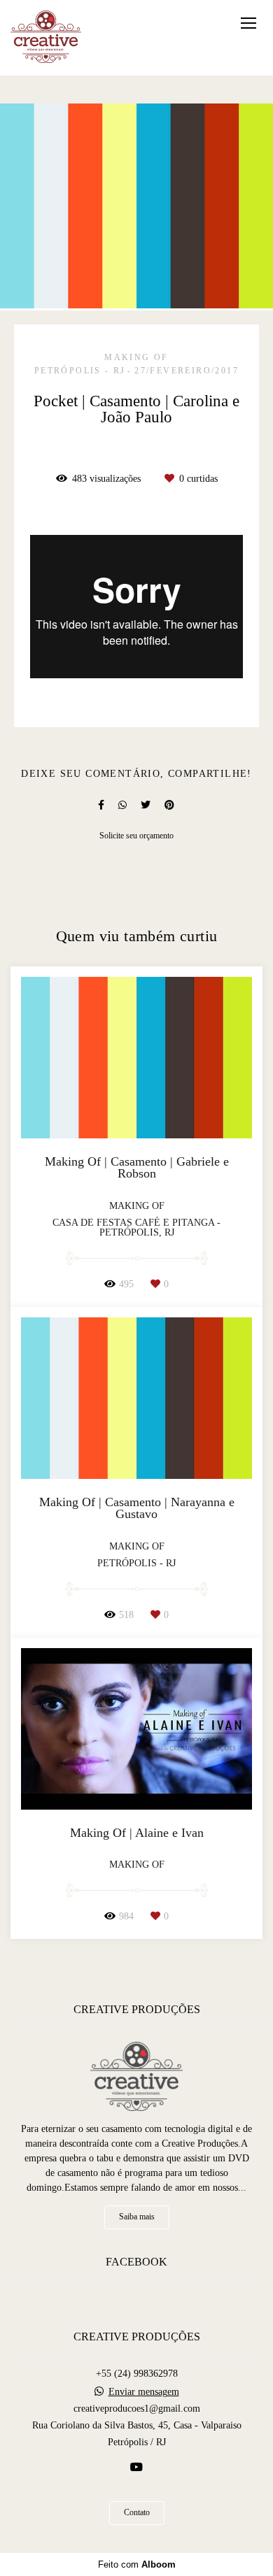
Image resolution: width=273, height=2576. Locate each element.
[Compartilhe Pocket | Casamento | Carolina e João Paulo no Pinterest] (169, 805)
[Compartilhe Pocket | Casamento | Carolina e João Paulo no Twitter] (146, 805)
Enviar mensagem (144, 2392)
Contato (137, 2513)
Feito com (137, 2564)
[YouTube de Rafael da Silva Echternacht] (136, 2467)
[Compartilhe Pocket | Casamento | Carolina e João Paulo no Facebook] (101, 805)
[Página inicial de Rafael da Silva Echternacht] (46, 38)
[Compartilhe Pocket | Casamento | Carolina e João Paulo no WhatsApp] (122, 805)
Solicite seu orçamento (136, 836)
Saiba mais (137, 2217)
